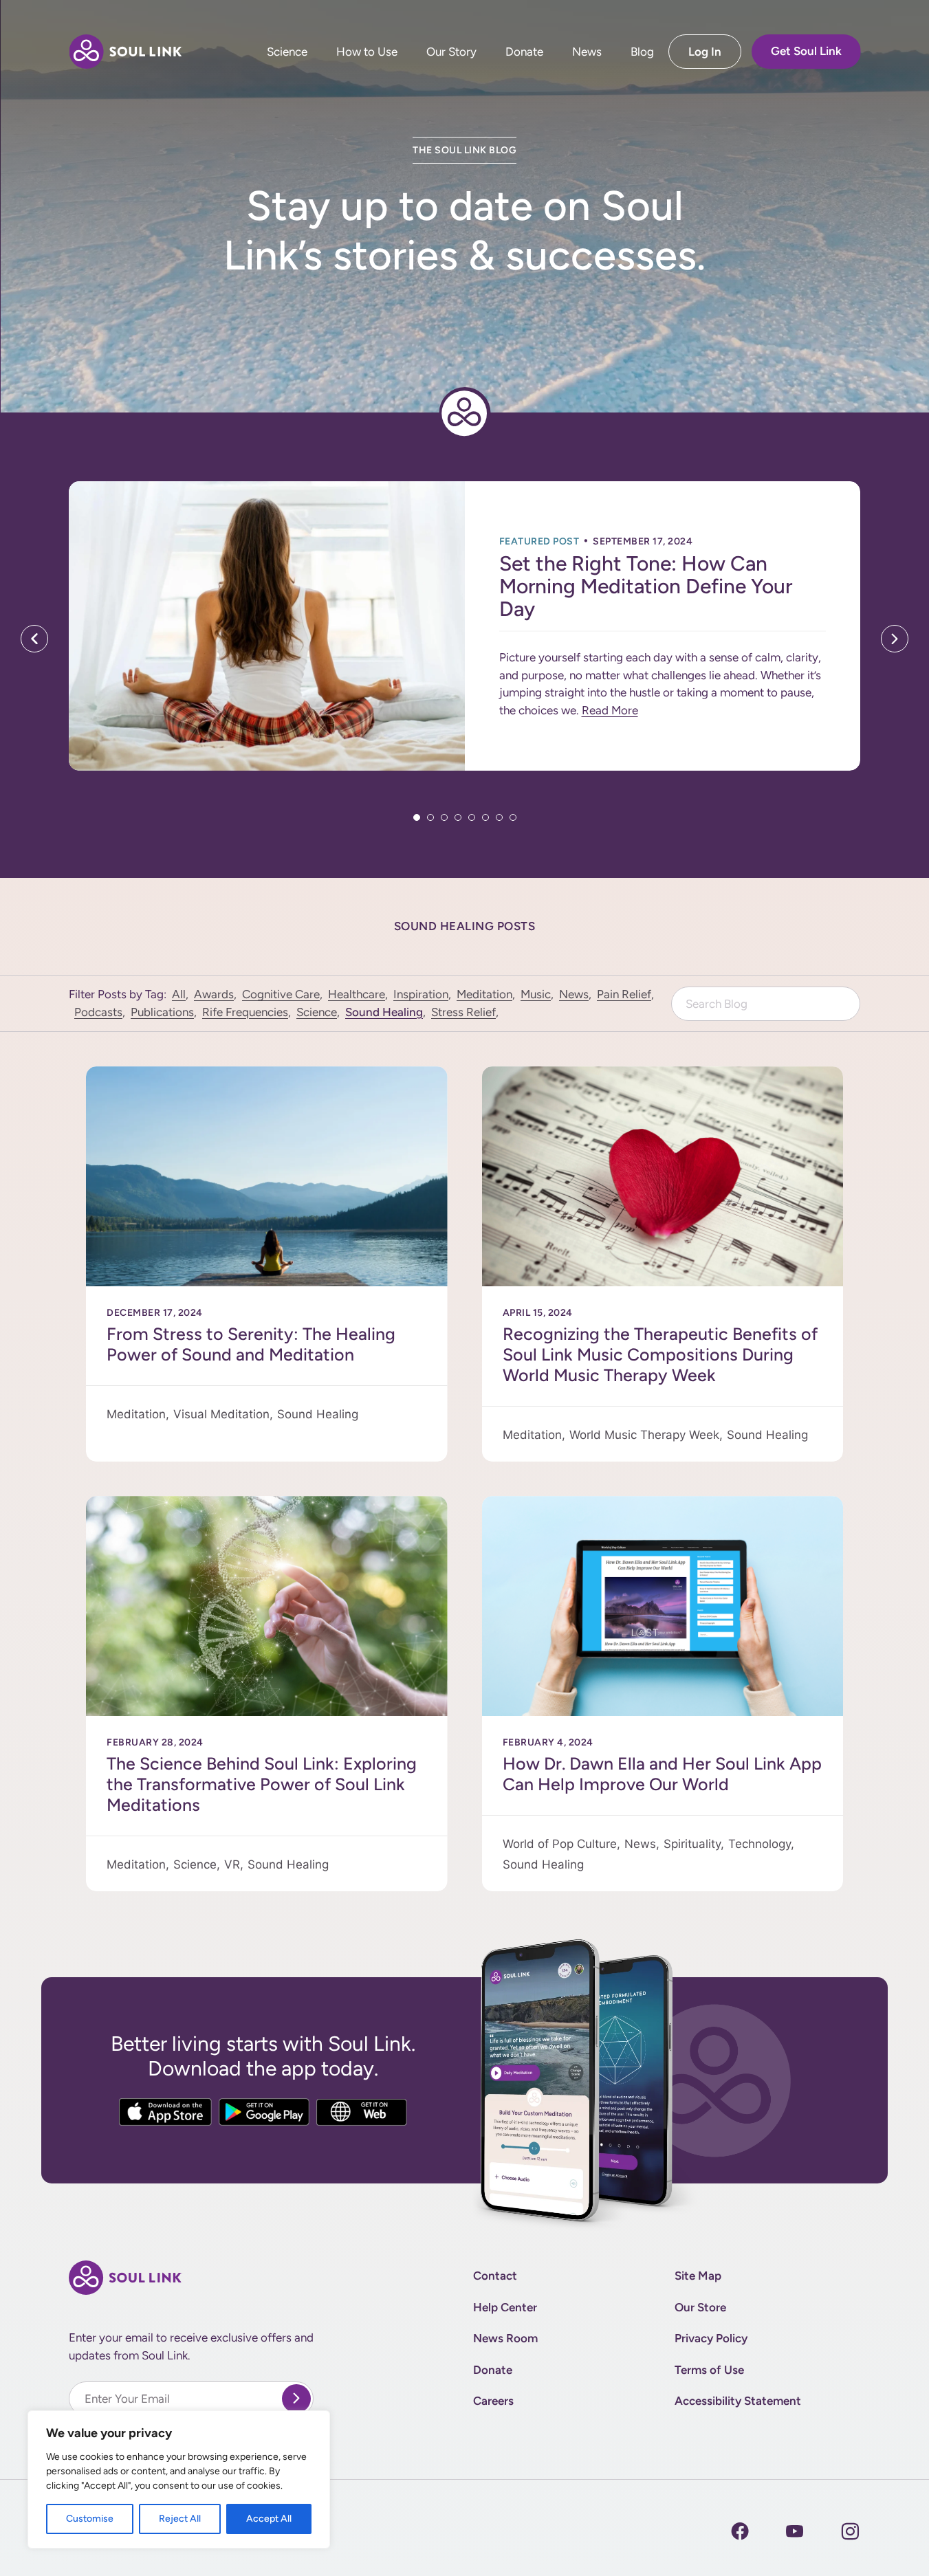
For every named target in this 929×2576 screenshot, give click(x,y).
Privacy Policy (711, 2338)
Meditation (484, 994)
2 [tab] (430, 817)
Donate (524, 52)
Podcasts (98, 1012)
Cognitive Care (281, 994)
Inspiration (421, 994)
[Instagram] (795, 2531)
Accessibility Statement (738, 2401)
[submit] (296, 2399)
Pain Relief (624, 994)
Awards (214, 994)
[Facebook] (740, 2531)
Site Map (698, 2276)
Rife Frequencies (245, 1012)
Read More (610, 710)
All (179, 994)
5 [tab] (472, 817)
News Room (505, 2338)
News (586, 52)
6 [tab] (485, 817)
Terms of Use (709, 2370)
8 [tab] (513, 817)
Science (286, 52)
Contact (495, 2276)
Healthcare (357, 994)
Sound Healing (384, 1012)
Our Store (700, 2307)
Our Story (451, 52)
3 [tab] (444, 817)
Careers (493, 2401)
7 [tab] (499, 817)
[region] (179, 2479)
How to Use (366, 52)
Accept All (269, 2519)
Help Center (505, 2307)
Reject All (180, 2519)
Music (536, 994)
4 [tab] (458, 817)
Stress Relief (463, 1012)
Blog (642, 52)
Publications (162, 1012)
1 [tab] (417, 817)
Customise (90, 2519)
